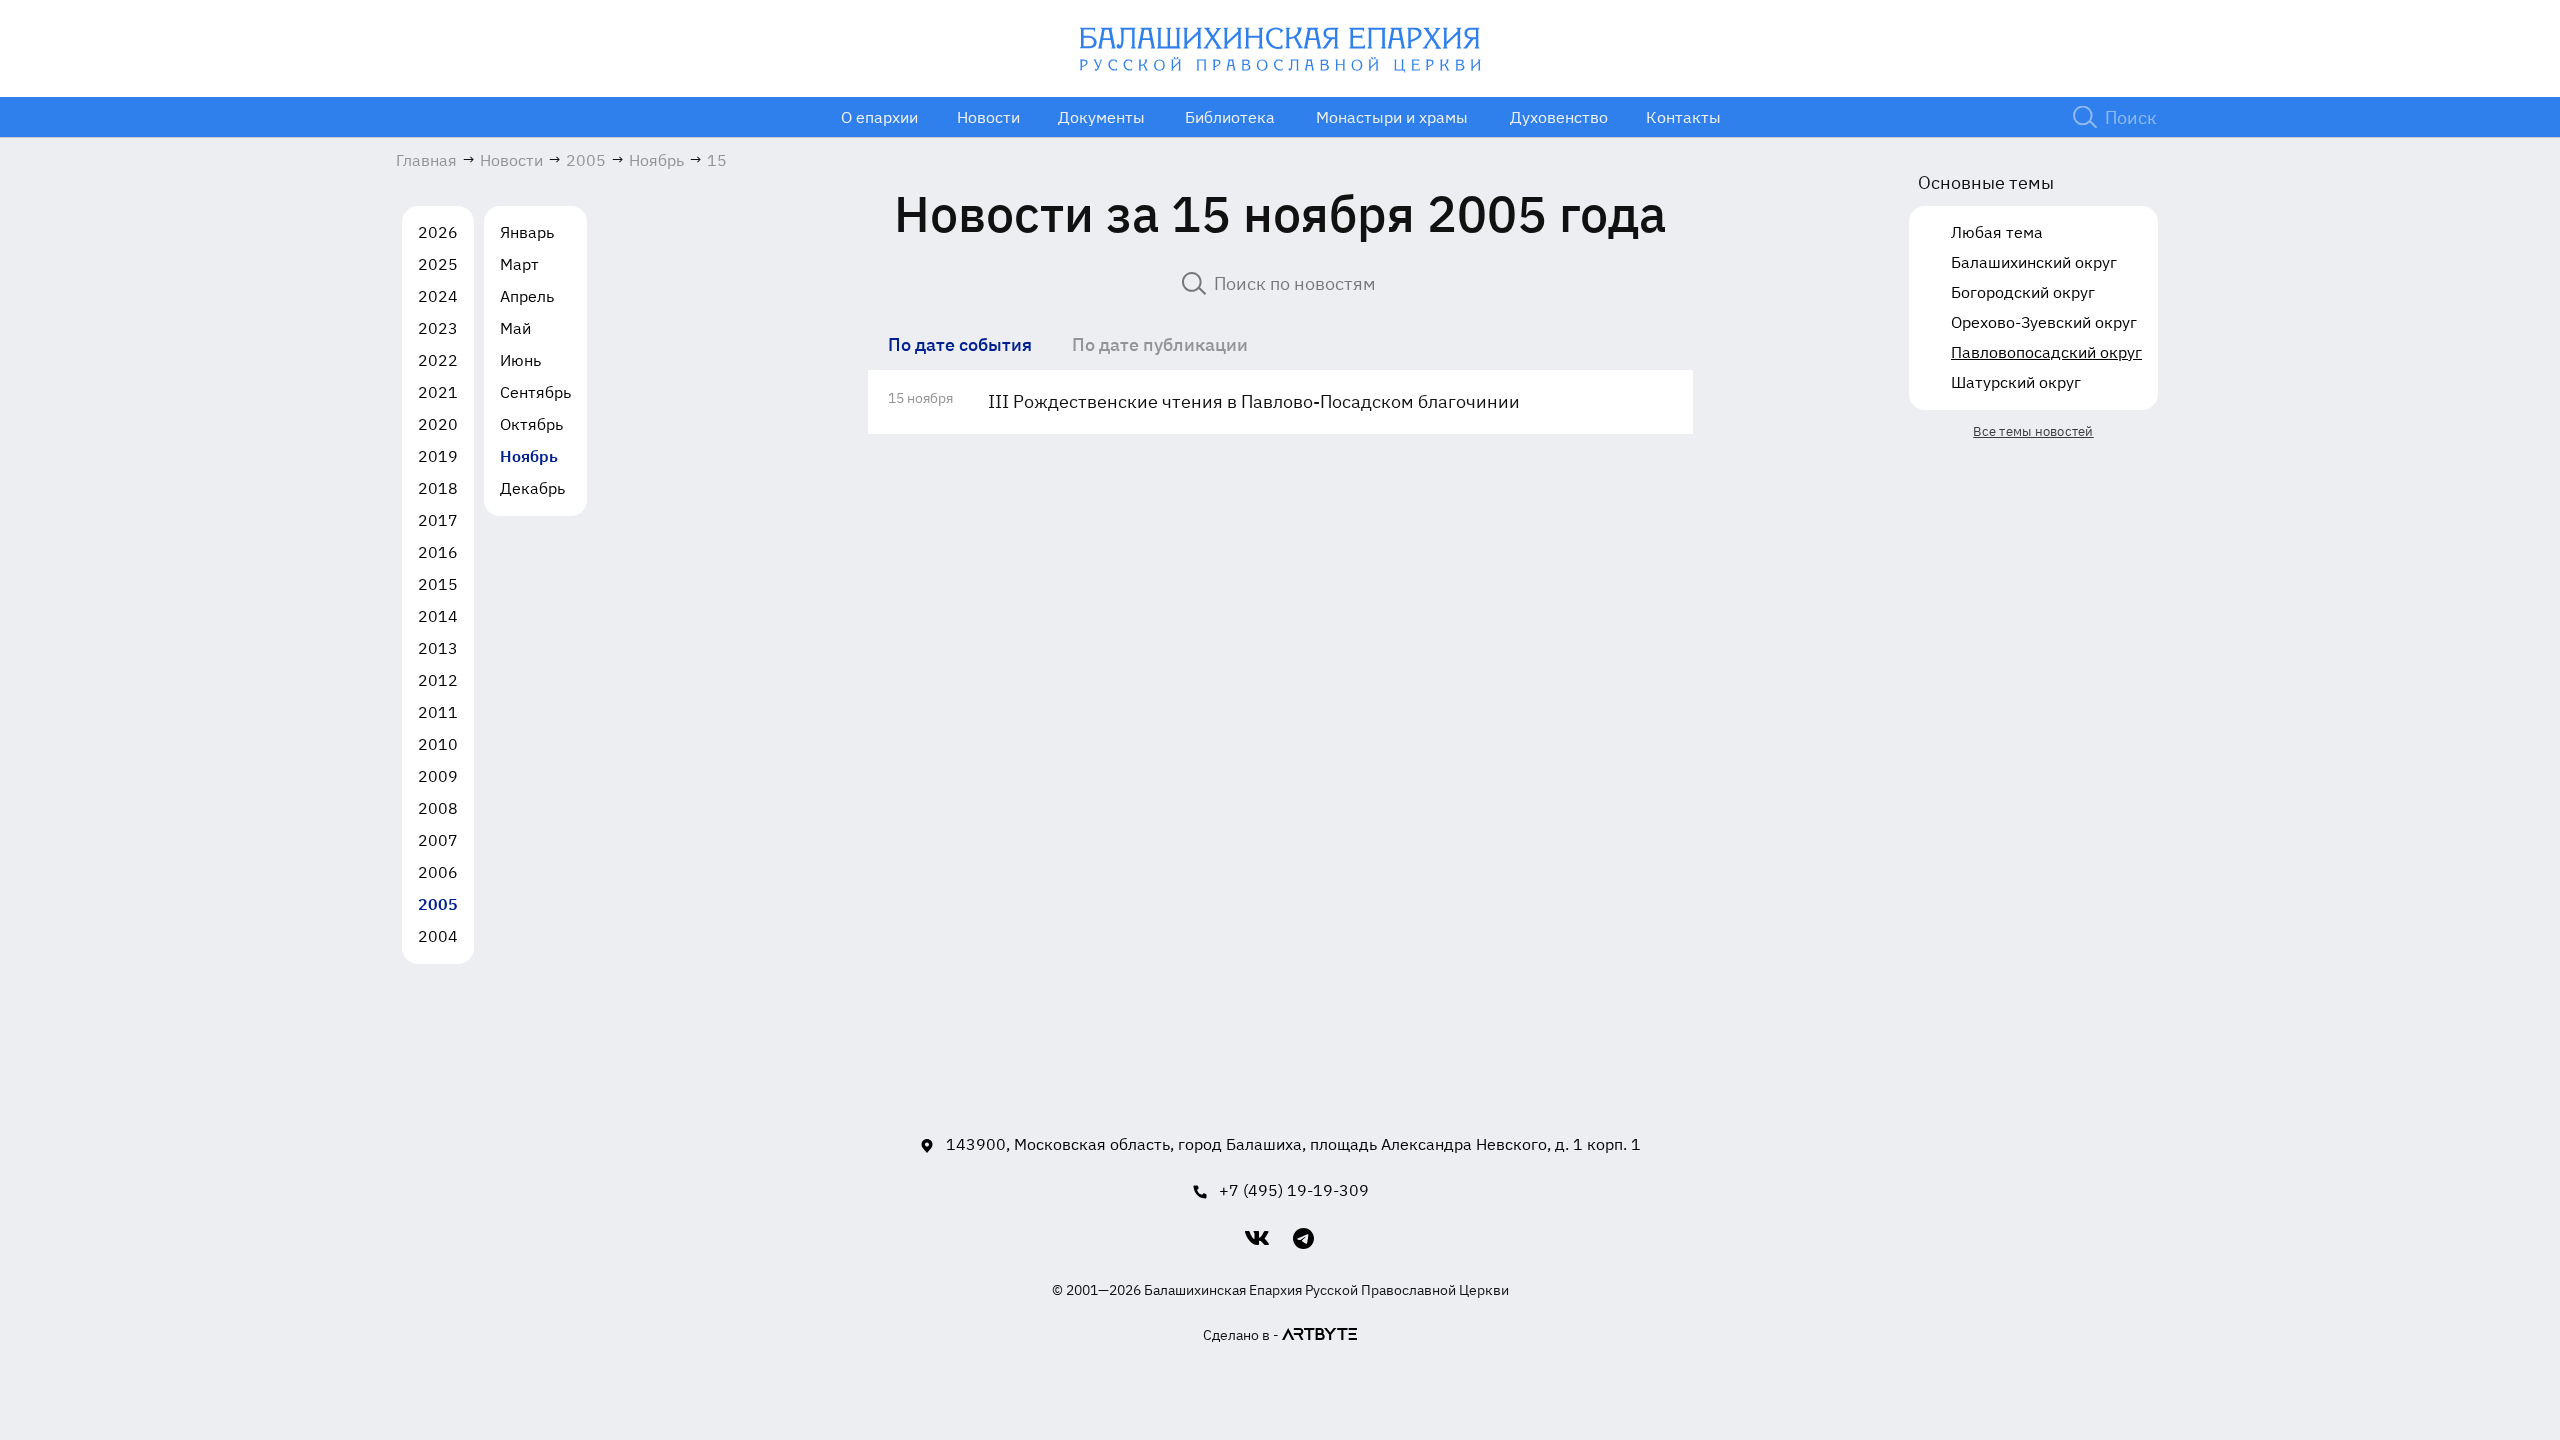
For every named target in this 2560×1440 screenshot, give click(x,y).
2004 (438, 936)
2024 (438, 296)
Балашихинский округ (2034, 262)
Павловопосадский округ (2046, 352)
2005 (438, 904)
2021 (438, 392)
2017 (438, 520)
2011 (438, 712)
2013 (438, 648)
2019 (438, 456)
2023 (438, 328)
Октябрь (531, 424)
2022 (438, 360)
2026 (438, 232)
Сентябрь (535, 392)
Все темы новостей (2033, 431)
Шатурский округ (2016, 382)
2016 (438, 552)
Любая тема (1997, 232)
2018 (438, 488)
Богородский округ (2023, 292)
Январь (527, 232)
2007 (438, 840)
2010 (438, 744)
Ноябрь (529, 456)
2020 (438, 424)
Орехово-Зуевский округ (2044, 322)
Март (519, 264)
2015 (438, 584)
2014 (438, 616)
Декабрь (532, 488)
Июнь (520, 360)
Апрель (527, 296)
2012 (438, 680)
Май (515, 328)
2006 (438, 872)
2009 (438, 776)
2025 (438, 264)
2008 (438, 808)
